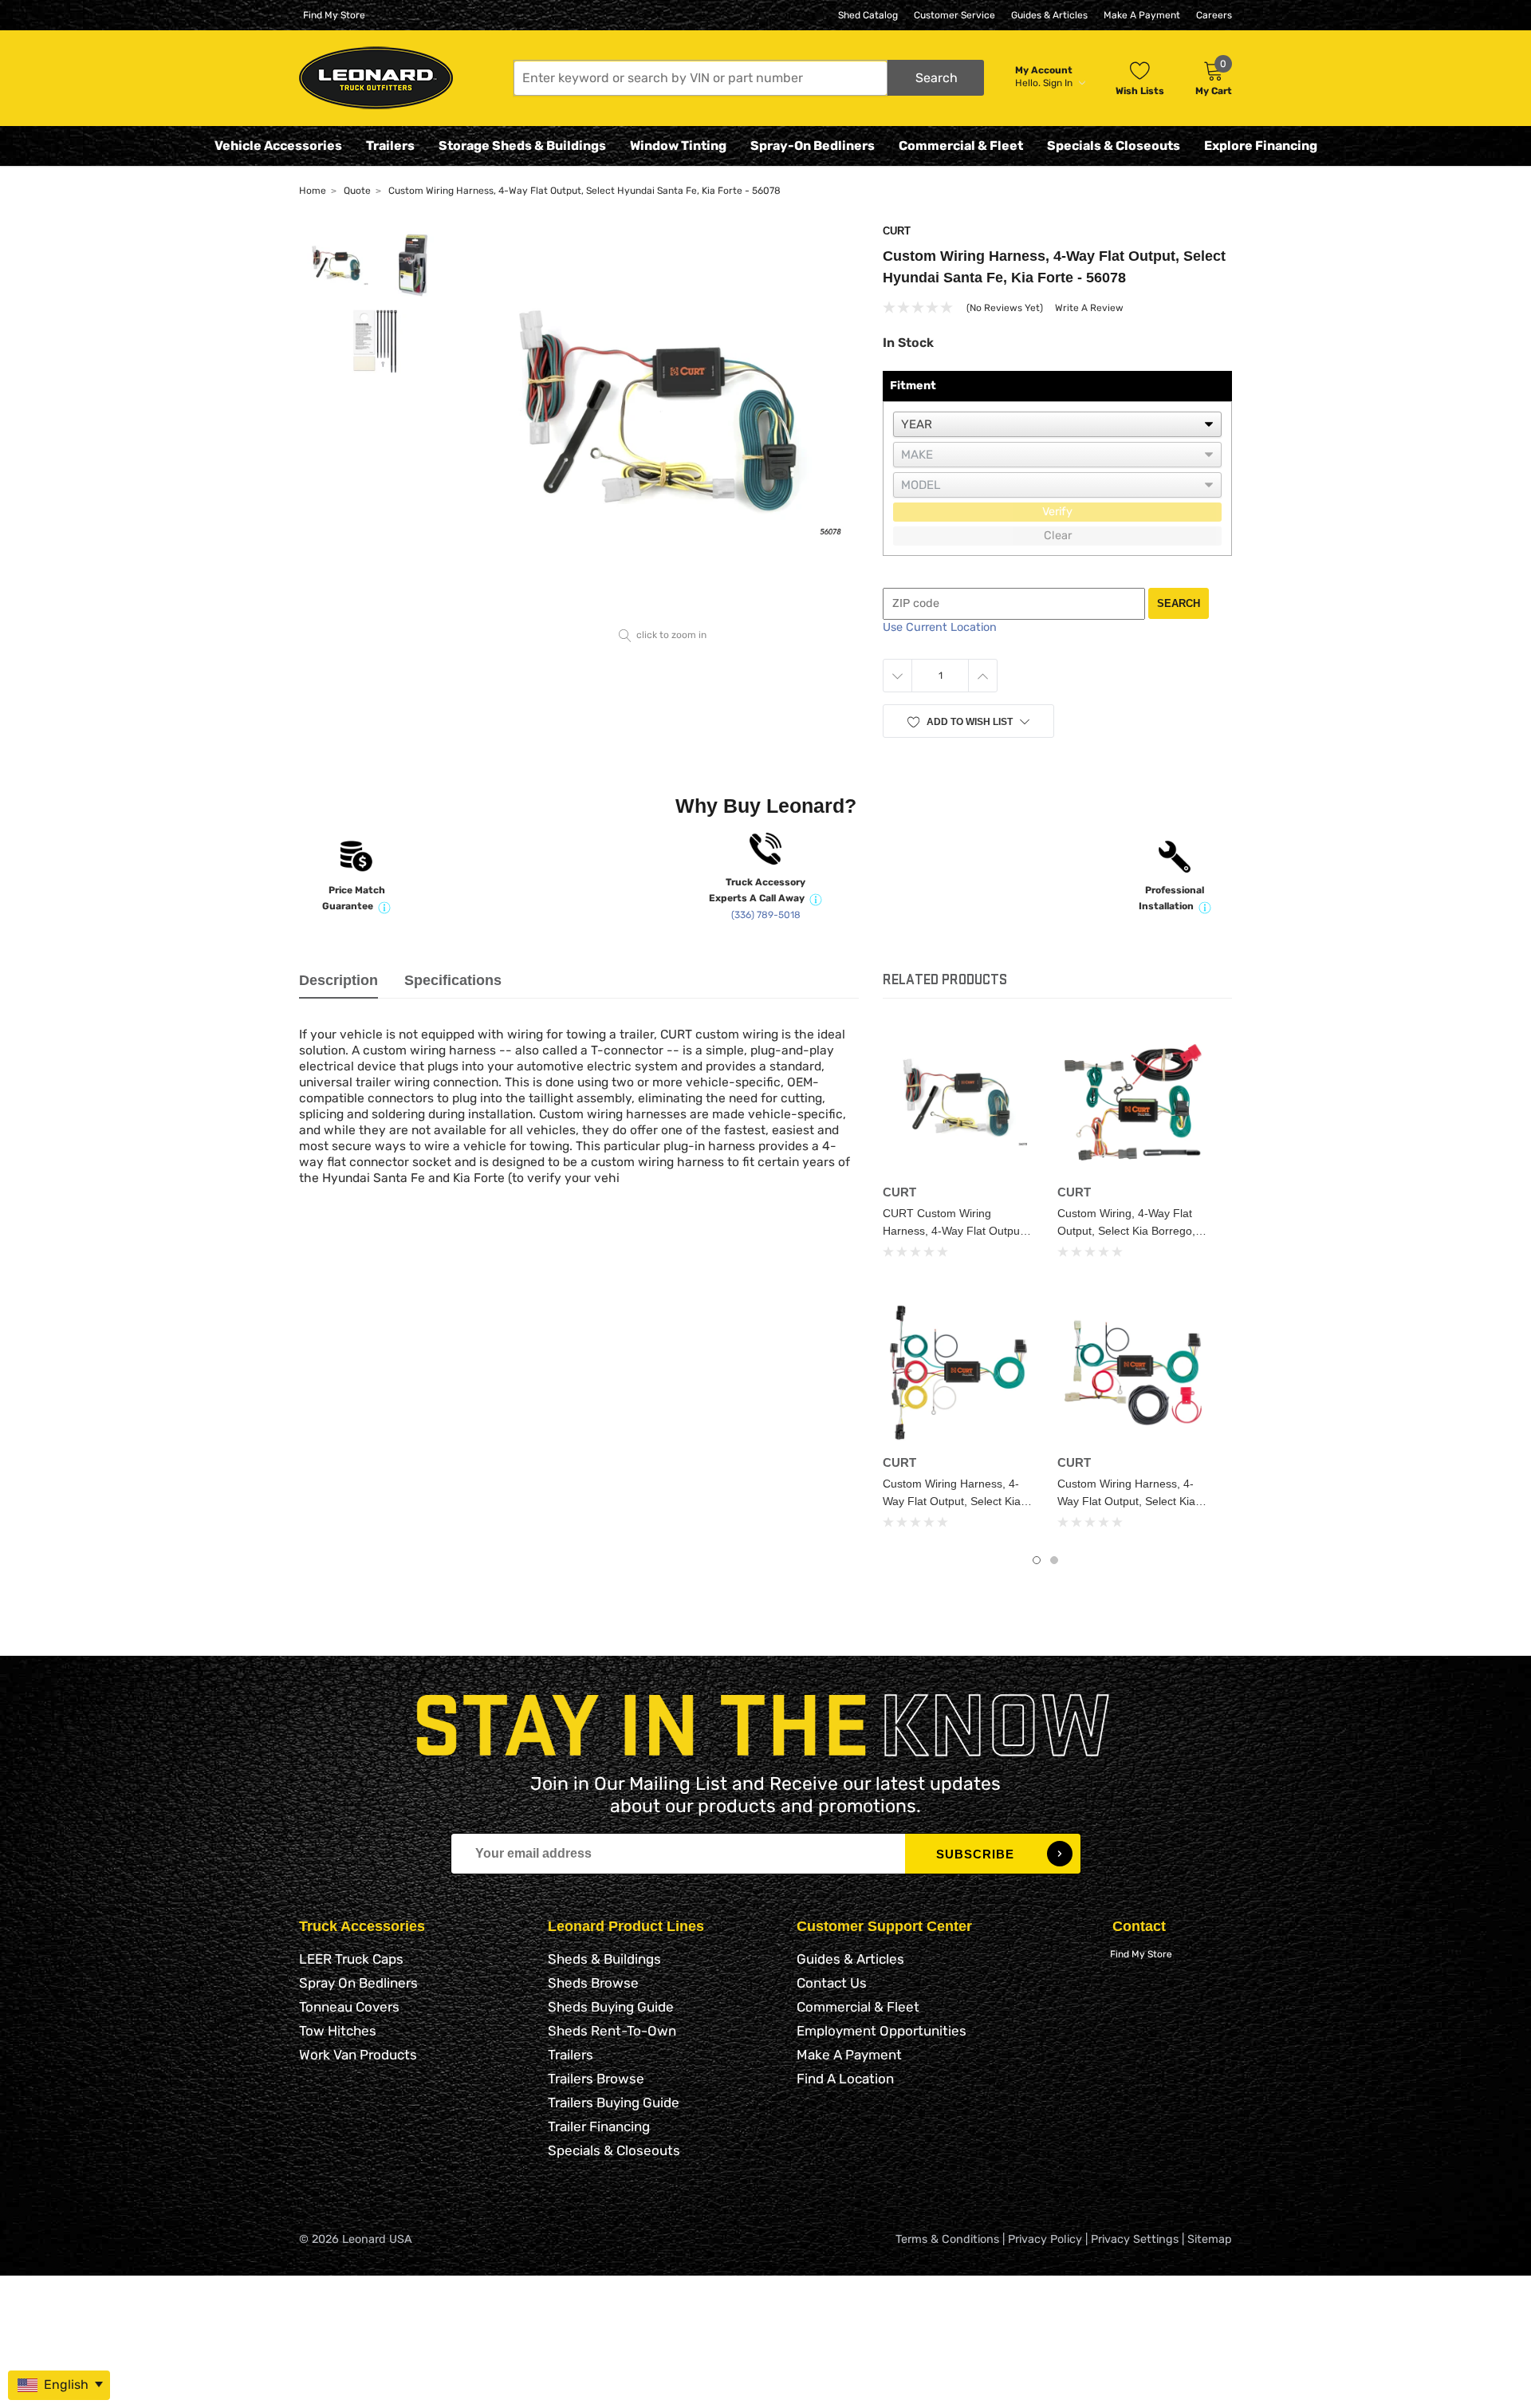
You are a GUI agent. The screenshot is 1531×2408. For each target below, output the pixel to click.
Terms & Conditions (947, 2239)
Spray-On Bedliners (813, 146)
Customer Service (954, 15)
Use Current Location (940, 627)
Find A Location (845, 2079)
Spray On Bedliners (358, 1983)
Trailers (390, 146)
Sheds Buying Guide (611, 2007)
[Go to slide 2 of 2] (1054, 1560)
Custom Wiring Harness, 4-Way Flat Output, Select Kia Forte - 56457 (952, 1501)
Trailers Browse (596, 2079)
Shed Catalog (868, 15)
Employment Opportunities (882, 2031)
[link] (958, 1102)
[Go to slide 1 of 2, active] (1037, 1560)
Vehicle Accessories (278, 146)
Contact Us (832, 1983)
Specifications (453, 980)
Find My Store (334, 15)
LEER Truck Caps (351, 1959)
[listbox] (1057, 424)
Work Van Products (358, 2055)
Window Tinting (678, 146)
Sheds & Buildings (604, 1959)
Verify (1057, 512)
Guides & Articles (1049, 15)
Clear (1058, 536)
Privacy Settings (1135, 2239)
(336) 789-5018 (766, 915)
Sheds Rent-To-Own (612, 2031)
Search (1179, 603)
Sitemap (1210, 2239)
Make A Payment (1142, 15)
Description (338, 980)
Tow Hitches (338, 2031)
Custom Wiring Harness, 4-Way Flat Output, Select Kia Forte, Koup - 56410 (1126, 1501)
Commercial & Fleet (961, 146)
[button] (749, 78)
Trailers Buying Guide (614, 2103)
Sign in (1059, 83)
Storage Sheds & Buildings (522, 146)
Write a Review (1089, 308)
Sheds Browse (593, 1983)
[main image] (663, 423)
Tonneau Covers (349, 2007)
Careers (1214, 15)
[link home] (376, 78)
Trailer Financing (599, 2126)
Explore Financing (1261, 146)
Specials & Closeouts (1114, 146)
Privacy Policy (1045, 2239)
